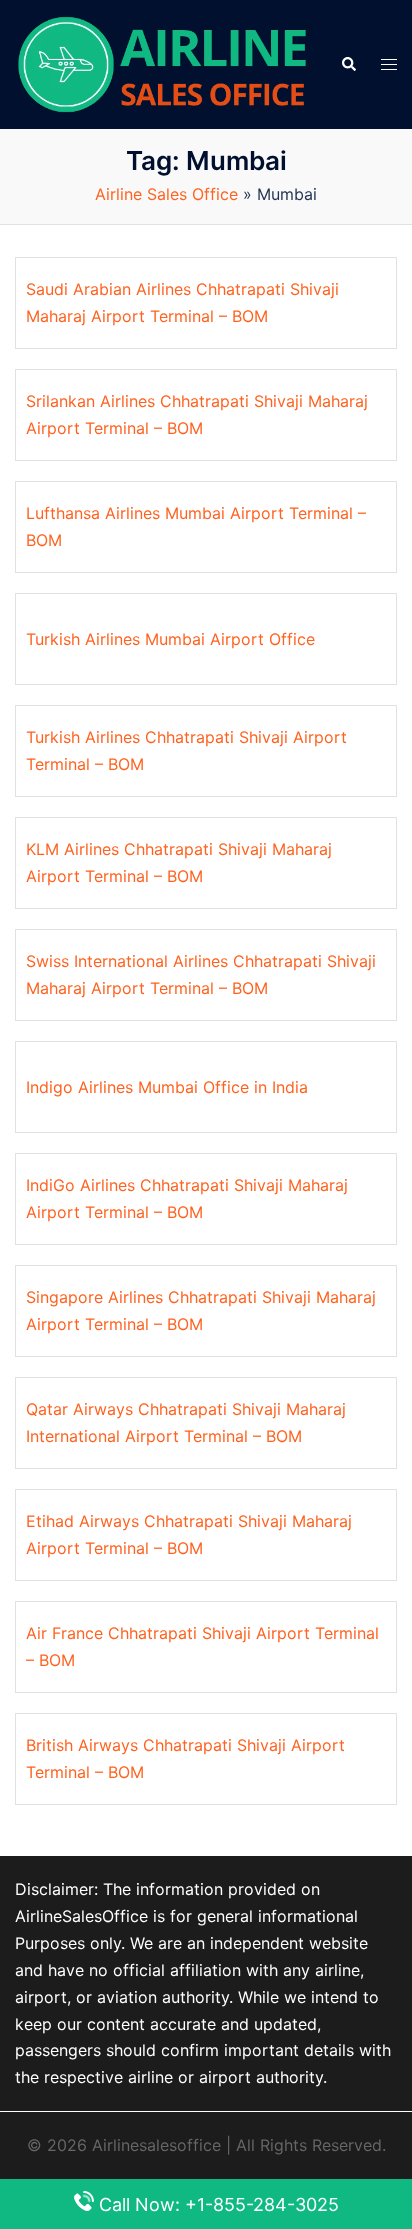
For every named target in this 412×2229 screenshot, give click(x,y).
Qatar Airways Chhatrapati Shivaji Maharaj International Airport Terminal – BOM (186, 1422)
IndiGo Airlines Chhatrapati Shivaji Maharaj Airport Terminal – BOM (187, 1198)
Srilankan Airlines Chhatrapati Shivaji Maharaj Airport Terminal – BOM (197, 414)
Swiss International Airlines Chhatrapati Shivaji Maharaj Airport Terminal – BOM (201, 974)
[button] (348, 64)
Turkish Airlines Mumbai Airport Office (170, 639)
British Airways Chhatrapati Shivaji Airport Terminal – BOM (185, 1758)
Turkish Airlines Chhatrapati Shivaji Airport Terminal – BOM (186, 750)
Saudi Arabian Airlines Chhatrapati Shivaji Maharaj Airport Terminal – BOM (182, 302)
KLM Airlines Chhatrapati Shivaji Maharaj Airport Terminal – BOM (179, 862)
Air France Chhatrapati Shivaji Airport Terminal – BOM (202, 1646)
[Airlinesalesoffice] (162, 63)
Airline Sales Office (166, 194)
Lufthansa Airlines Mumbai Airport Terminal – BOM (196, 526)
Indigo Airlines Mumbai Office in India (167, 1087)
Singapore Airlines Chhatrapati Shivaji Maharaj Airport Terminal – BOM (201, 1310)
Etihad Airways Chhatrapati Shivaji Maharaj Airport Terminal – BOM (189, 1534)
